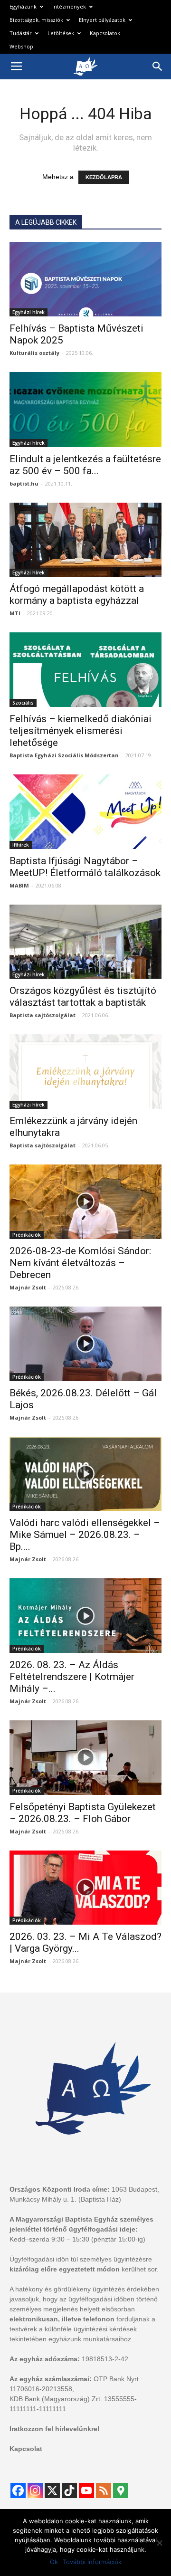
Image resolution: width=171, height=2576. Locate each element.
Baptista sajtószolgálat (43, 1015)
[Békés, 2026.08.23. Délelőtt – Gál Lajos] (85, 1344)
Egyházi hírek (28, 312)
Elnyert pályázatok (102, 20)
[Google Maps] (121, 2490)
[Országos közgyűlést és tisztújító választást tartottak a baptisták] (85, 942)
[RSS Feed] (104, 2490)
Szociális (23, 703)
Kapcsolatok (105, 33)
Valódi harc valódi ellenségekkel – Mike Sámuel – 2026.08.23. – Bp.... (85, 1535)
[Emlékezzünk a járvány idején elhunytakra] (85, 1072)
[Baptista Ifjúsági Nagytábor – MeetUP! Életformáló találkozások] (85, 812)
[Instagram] (35, 2490)
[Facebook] (18, 2490)
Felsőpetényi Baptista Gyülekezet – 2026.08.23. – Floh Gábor (83, 1813)
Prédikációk (27, 1235)
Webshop (21, 46)
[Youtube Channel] (86, 2490)
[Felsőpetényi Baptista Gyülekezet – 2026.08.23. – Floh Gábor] (85, 1758)
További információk (92, 2562)
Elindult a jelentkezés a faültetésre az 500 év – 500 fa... (85, 465)
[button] (158, 67)
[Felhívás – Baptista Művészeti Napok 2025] (85, 279)
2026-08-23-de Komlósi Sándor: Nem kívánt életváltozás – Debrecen (80, 1263)
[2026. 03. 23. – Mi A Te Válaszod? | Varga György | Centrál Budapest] (85, 1888)
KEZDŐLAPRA (104, 177)
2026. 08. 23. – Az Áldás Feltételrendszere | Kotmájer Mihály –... (72, 1677)
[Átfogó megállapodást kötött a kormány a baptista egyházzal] (85, 540)
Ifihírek (21, 845)
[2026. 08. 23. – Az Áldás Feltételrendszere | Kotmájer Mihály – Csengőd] (85, 1616)
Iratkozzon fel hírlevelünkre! (55, 2429)
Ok (54, 2562)
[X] (52, 2490)
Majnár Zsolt (28, 1287)
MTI (15, 613)
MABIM (19, 885)
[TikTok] (69, 2490)
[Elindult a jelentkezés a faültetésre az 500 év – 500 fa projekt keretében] (85, 410)
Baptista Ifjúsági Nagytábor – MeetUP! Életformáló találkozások (85, 867)
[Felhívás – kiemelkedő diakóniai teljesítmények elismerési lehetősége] (85, 670)
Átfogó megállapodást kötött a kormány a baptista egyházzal (77, 595)
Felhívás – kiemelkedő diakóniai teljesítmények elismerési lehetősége (81, 731)
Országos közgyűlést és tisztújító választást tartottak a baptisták (83, 997)
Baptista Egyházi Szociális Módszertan (64, 755)
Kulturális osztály (34, 353)
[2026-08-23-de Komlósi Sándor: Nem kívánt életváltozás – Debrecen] (85, 1202)
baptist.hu (24, 483)
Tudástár (21, 33)
